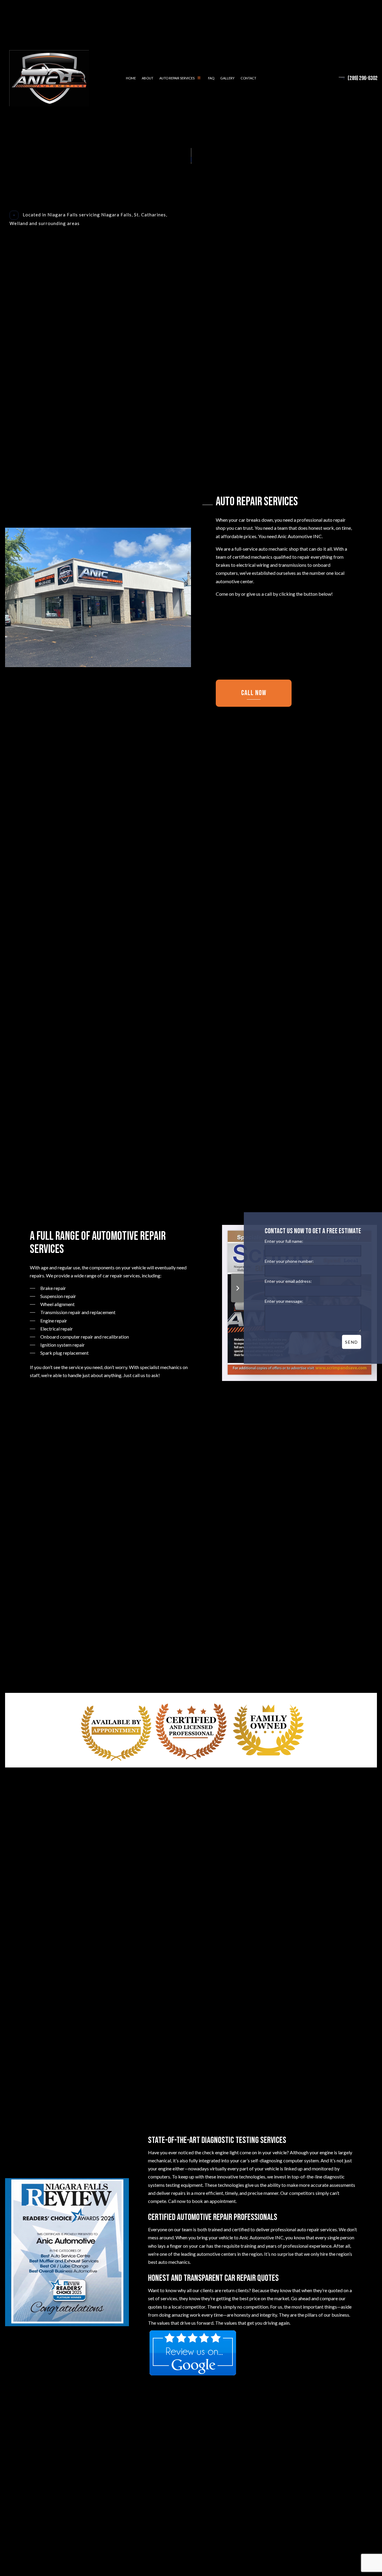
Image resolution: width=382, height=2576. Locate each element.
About (148, 80)
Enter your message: (284, 1301)
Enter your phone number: (289, 1261)
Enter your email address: (288, 1281)
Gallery (227, 80)
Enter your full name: (284, 1241)
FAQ (211, 80)
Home (131, 80)
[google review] (193, 2358)
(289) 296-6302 (363, 80)
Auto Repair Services (177, 80)
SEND (352, 1342)
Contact (248, 80)
